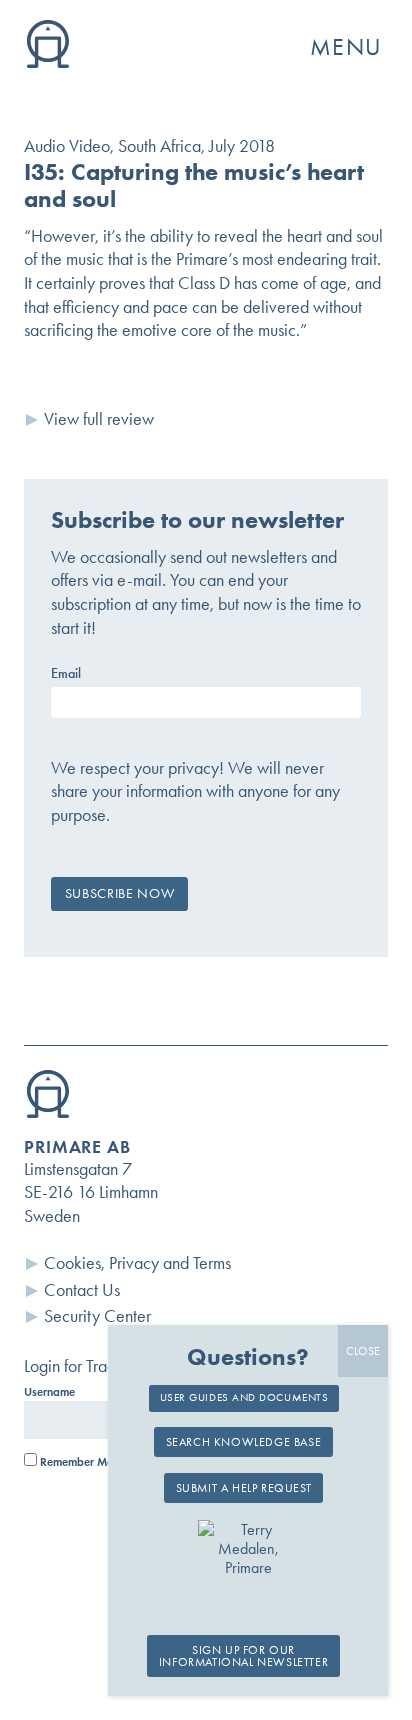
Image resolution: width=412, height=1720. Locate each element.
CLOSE (363, 1351)
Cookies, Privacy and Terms (137, 1263)
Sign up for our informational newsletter (243, 1656)
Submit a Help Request (244, 1488)
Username (49, 1392)
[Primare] (48, 62)
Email (66, 674)
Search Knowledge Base (244, 1442)
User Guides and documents (244, 1397)
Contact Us (82, 1290)
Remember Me (75, 1462)
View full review (99, 419)
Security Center (97, 1316)
